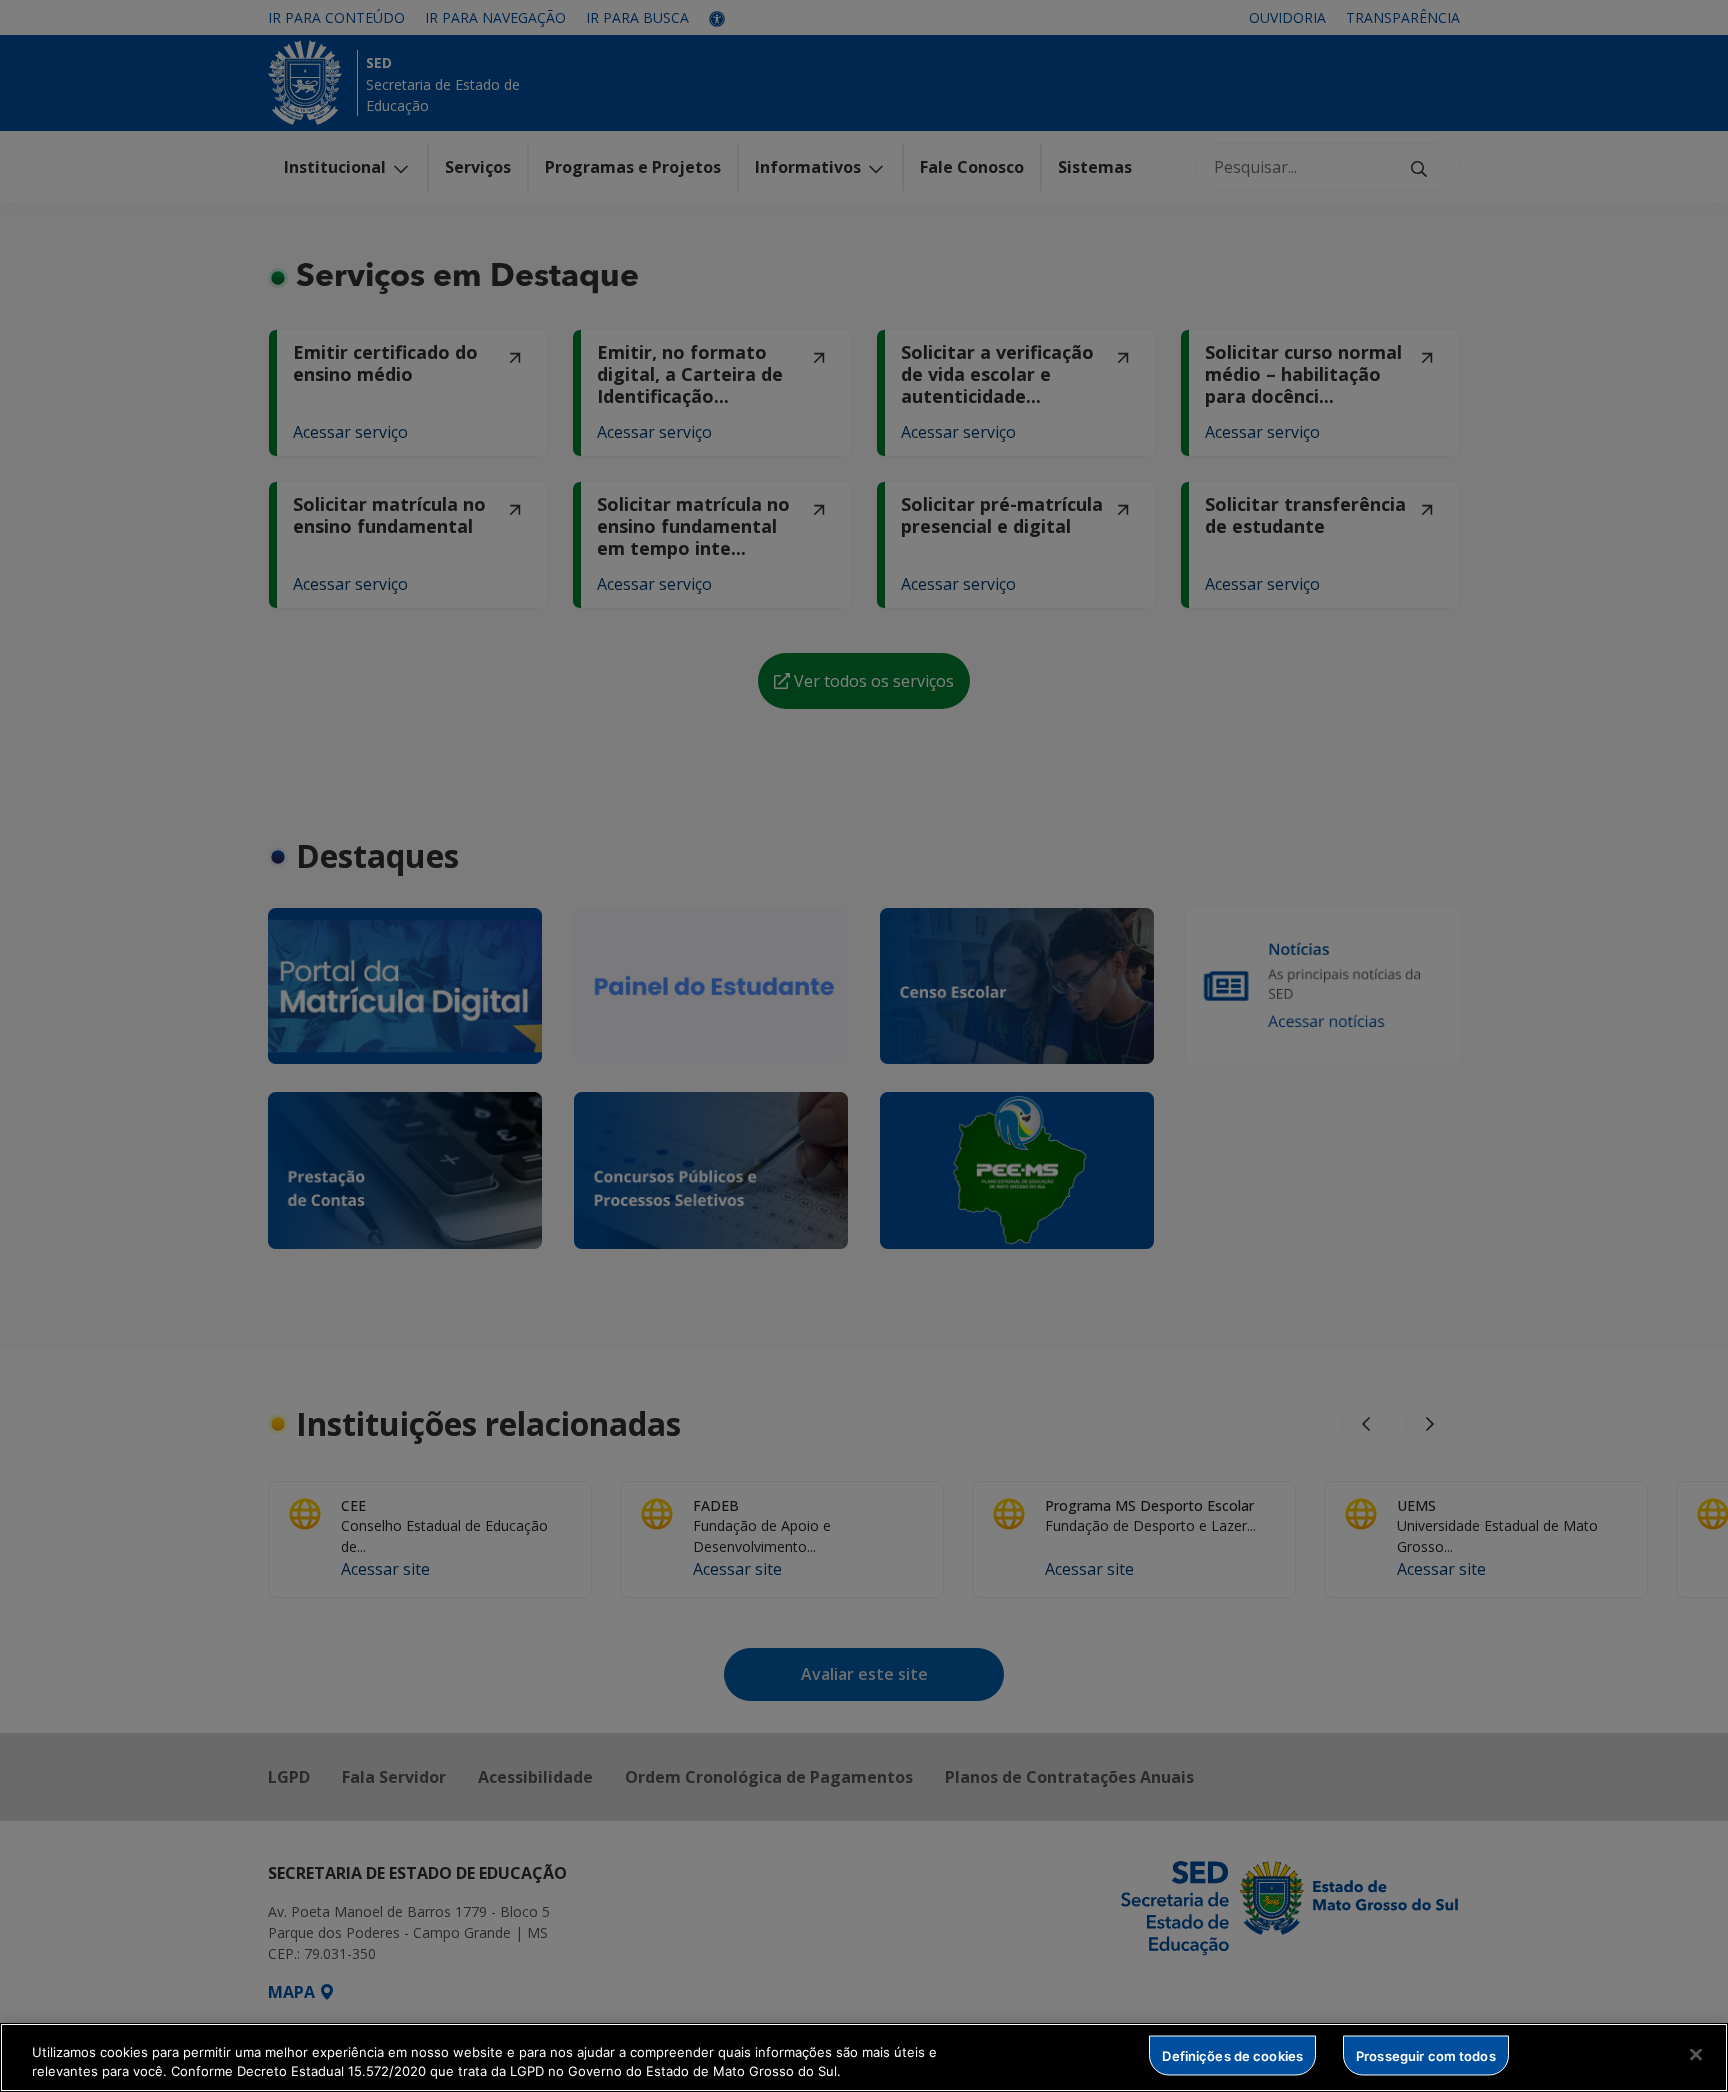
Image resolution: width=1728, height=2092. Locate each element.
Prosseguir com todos (1426, 2055)
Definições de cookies (1232, 2055)
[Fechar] (1696, 2055)
